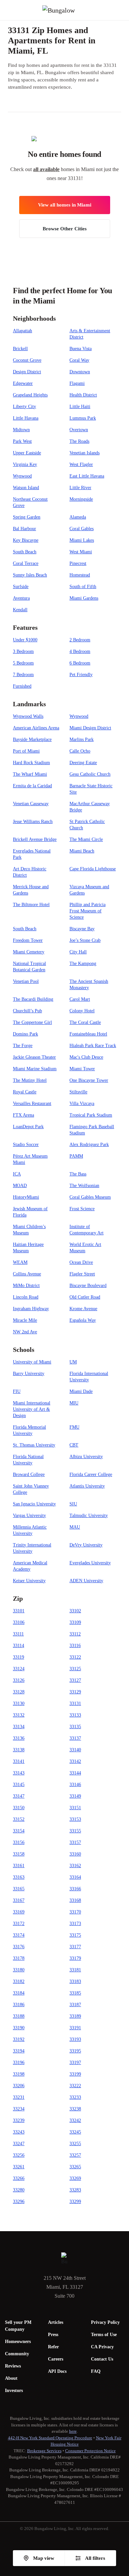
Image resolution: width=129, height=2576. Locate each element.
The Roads (79, 441)
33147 (19, 1796)
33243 (19, 2132)
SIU (73, 1504)
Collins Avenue (27, 1274)
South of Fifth (83, 587)
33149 (75, 1796)
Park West (22, 441)
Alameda (78, 517)
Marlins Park (82, 739)
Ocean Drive (81, 1262)
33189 (75, 2016)
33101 (19, 1611)
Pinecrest (78, 563)
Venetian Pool (26, 981)
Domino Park (25, 1034)
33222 (75, 2086)
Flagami (77, 383)
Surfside (21, 587)
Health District (83, 395)
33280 (19, 2190)
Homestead (80, 575)
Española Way (83, 1320)
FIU (17, 1391)
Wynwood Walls (28, 716)
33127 (75, 1680)
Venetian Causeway (31, 804)
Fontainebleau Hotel (88, 1034)
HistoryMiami (26, 1197)
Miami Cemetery (29, 952)
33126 (19, 1680)
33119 (19, 1657)
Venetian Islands (85, 453)
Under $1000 (25, 640)
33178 (19, 1958)
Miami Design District (90, 728)
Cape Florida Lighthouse (93, 869)
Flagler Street (82, 1274)
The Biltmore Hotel (31, 905)
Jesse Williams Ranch (33, 822)
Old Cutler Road (85, 1297)
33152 (19, 1819)
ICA (17, 1174)
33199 (75, 2074)
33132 (19, 1715)
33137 (75, 1738)
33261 (19, 2167)
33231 (19, 2097)
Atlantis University (87, 1486)
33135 (75, 1727)
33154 (19, 1831)
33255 (75, 2144)
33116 (75, 1646)
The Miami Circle (86, 839)
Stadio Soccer (26, 1145)
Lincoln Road (26, 1297)
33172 (19, 1924)
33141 (19, 1761)
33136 (19, 1738)
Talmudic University (89, 1516)
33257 (75, 2155)
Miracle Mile (25, 1320)
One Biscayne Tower (89, 1080)
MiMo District (26, 1286)
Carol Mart (80, 999)
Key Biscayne (26, 540)
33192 (19, 2039)
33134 (19, 1727)
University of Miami (32, 1362)
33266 (19, 2178)
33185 (75, 1993)
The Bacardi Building (33, 999)
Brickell (20, 349)
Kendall (20, 610)
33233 (75, 2097)
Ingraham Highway (31, 1309)
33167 (19, 1900)
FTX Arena (23, 1115)
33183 (75, 1981)
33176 (19, 1947)
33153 (75, 1819)
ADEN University (86, 1581)
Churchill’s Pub (27, 1011)
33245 (75, 2132)
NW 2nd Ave (25, 1332)
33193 (75, 2039)
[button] (124, 10)
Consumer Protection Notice (90, 2451)
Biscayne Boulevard (88, 1286)
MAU (75, 1527)
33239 (19, 2120)
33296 (19, 2202)
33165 (19, 1889)
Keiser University (29, 1581)
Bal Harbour (24, 529)
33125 (75, 1669)
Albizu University (86, 1457)
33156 (19, 1842)
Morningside (81, 499)
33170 (75, 1912)
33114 (19, 1646)
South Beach (25, 552)
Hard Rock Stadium (31, 763)
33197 (75, 2063)
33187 (75, 2005)
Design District (27, 372)
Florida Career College (91, 1474)
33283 (75, 2190)
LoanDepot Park (28, 1127)
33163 (19, 1877)
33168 (75, 1900)
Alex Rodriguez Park (89, 1145)
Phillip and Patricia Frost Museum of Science (87, 911)
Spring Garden (27, 517)
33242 (75, 2120)
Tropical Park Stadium (91, 1115)
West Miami (81, 552)
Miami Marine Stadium (35, 1069)
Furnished (22, 686)
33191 (75, 2028)
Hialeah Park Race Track (93, 1046)
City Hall (78, 952)
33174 (19, 1935)
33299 (75, 2202)
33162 (75, 1866)
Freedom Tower (28, 940)
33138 (19, 1750)
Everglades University (90, 1563)
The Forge (23, 1046)
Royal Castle (25, 1092)
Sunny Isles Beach (30, 575)
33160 (75, 1854)
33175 (75, 1935)
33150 (19, 1808)
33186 (19, 2005)
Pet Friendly (81, 675)
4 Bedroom (80, 651)
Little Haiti (80, 407)
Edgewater (23, 383)
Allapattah (22, 331)
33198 (19, 2074)
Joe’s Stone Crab (85, 940)
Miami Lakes (82, 540)
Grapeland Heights (30, 395)
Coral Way (79, 360)
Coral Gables (82, 529)
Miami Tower (82, 1069)
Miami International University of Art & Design (32, 1409)
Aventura (21, 598)
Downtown (80, 372)
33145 (19, 1785)
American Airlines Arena (36, 728)
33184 (19, 1993)
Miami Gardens (84, 598)
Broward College (29, 1474)
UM (73, 1362)
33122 (75, 1657)
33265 (75, 2167)
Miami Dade (81, 1391)
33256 (19, 2155)
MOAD (20, 1186)
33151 (75, 1808)
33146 (75, 1785)
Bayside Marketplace (32, 739)
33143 (19, 1773)
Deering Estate (83, 763)
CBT (74, 1445)
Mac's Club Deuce (86, 1057)
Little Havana (26, 418)
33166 (75, 1889)
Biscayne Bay (82, 929)
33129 (75, 1692)
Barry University (29, 1374)
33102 (75, 1611)
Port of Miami (26, 751)
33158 (19, 1854)
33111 (18, 1634)
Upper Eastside (27, 453)
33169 (19, 1912)
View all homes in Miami (65, 205)
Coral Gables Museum (90, 1197)
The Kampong (83, 964)
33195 (75, 2051)
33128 (19, 1692)
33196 (19, 2063)
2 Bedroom (80, 640)
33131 (75, 1703)
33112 (75, 1634)
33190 (19, 2028)
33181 (75, 1970)
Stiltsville (78, 1092)
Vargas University (29, 1516)
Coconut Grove (27, 360)
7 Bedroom (23, 675)
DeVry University (86, 1545)
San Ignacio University (34, 1504)
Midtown (21, 430)
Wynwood (22, 476)
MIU (74, 1403)
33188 (19, 2016)
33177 (75, 1947)
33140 (75, 1750)
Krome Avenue (83, 1309)
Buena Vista (81, 349)
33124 (19, 1669)
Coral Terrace (26, 563)
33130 (19, 1703)
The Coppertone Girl (32, 1022)
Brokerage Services (44, 2451)
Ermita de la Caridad (32, 786)
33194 (19, 2051)
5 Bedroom (23, 663)
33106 (19, 1622)
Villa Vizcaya (82, 1104)
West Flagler (81, 464)
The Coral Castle (85, 1022)
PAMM (76, 1156)
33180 (19, 1970)
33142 (75, 1761)
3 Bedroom (23, 651)
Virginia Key (25, 464)
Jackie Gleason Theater (34, 1057)
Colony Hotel (82, 1011)
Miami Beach (82, 851)
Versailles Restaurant (32, 1104)
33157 (75, 1842)
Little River (80, 488)
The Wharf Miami (30, 774)
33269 (75, 2178)
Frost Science (82, 1209)
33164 (75, 1877)
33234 (19, 2109)
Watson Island (26, 488)
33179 (75, 1958)
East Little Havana (87, 476)
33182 (19, 1981)
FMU (74, 1427)
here (73, 2431)
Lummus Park (83, 418)
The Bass (78, 1174)
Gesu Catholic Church (90, 774)
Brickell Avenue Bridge (35, 839)
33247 (19, 2144)
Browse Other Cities (65, 229)
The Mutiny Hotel (30, 1080)
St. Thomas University (34, 1445)
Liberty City (24, 407)
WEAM (20, 1262)
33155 (75, 1831)
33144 (75, 1773)
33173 (75, 1924)
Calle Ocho (80, 751)
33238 (75, 2109)
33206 (19, 2086)
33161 (19, 1866)
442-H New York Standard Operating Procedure (50, 2438)
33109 (75, 1622)
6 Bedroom (80, 663)
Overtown (79, 430)
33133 (75, 1715)
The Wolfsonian (84, 1186)
